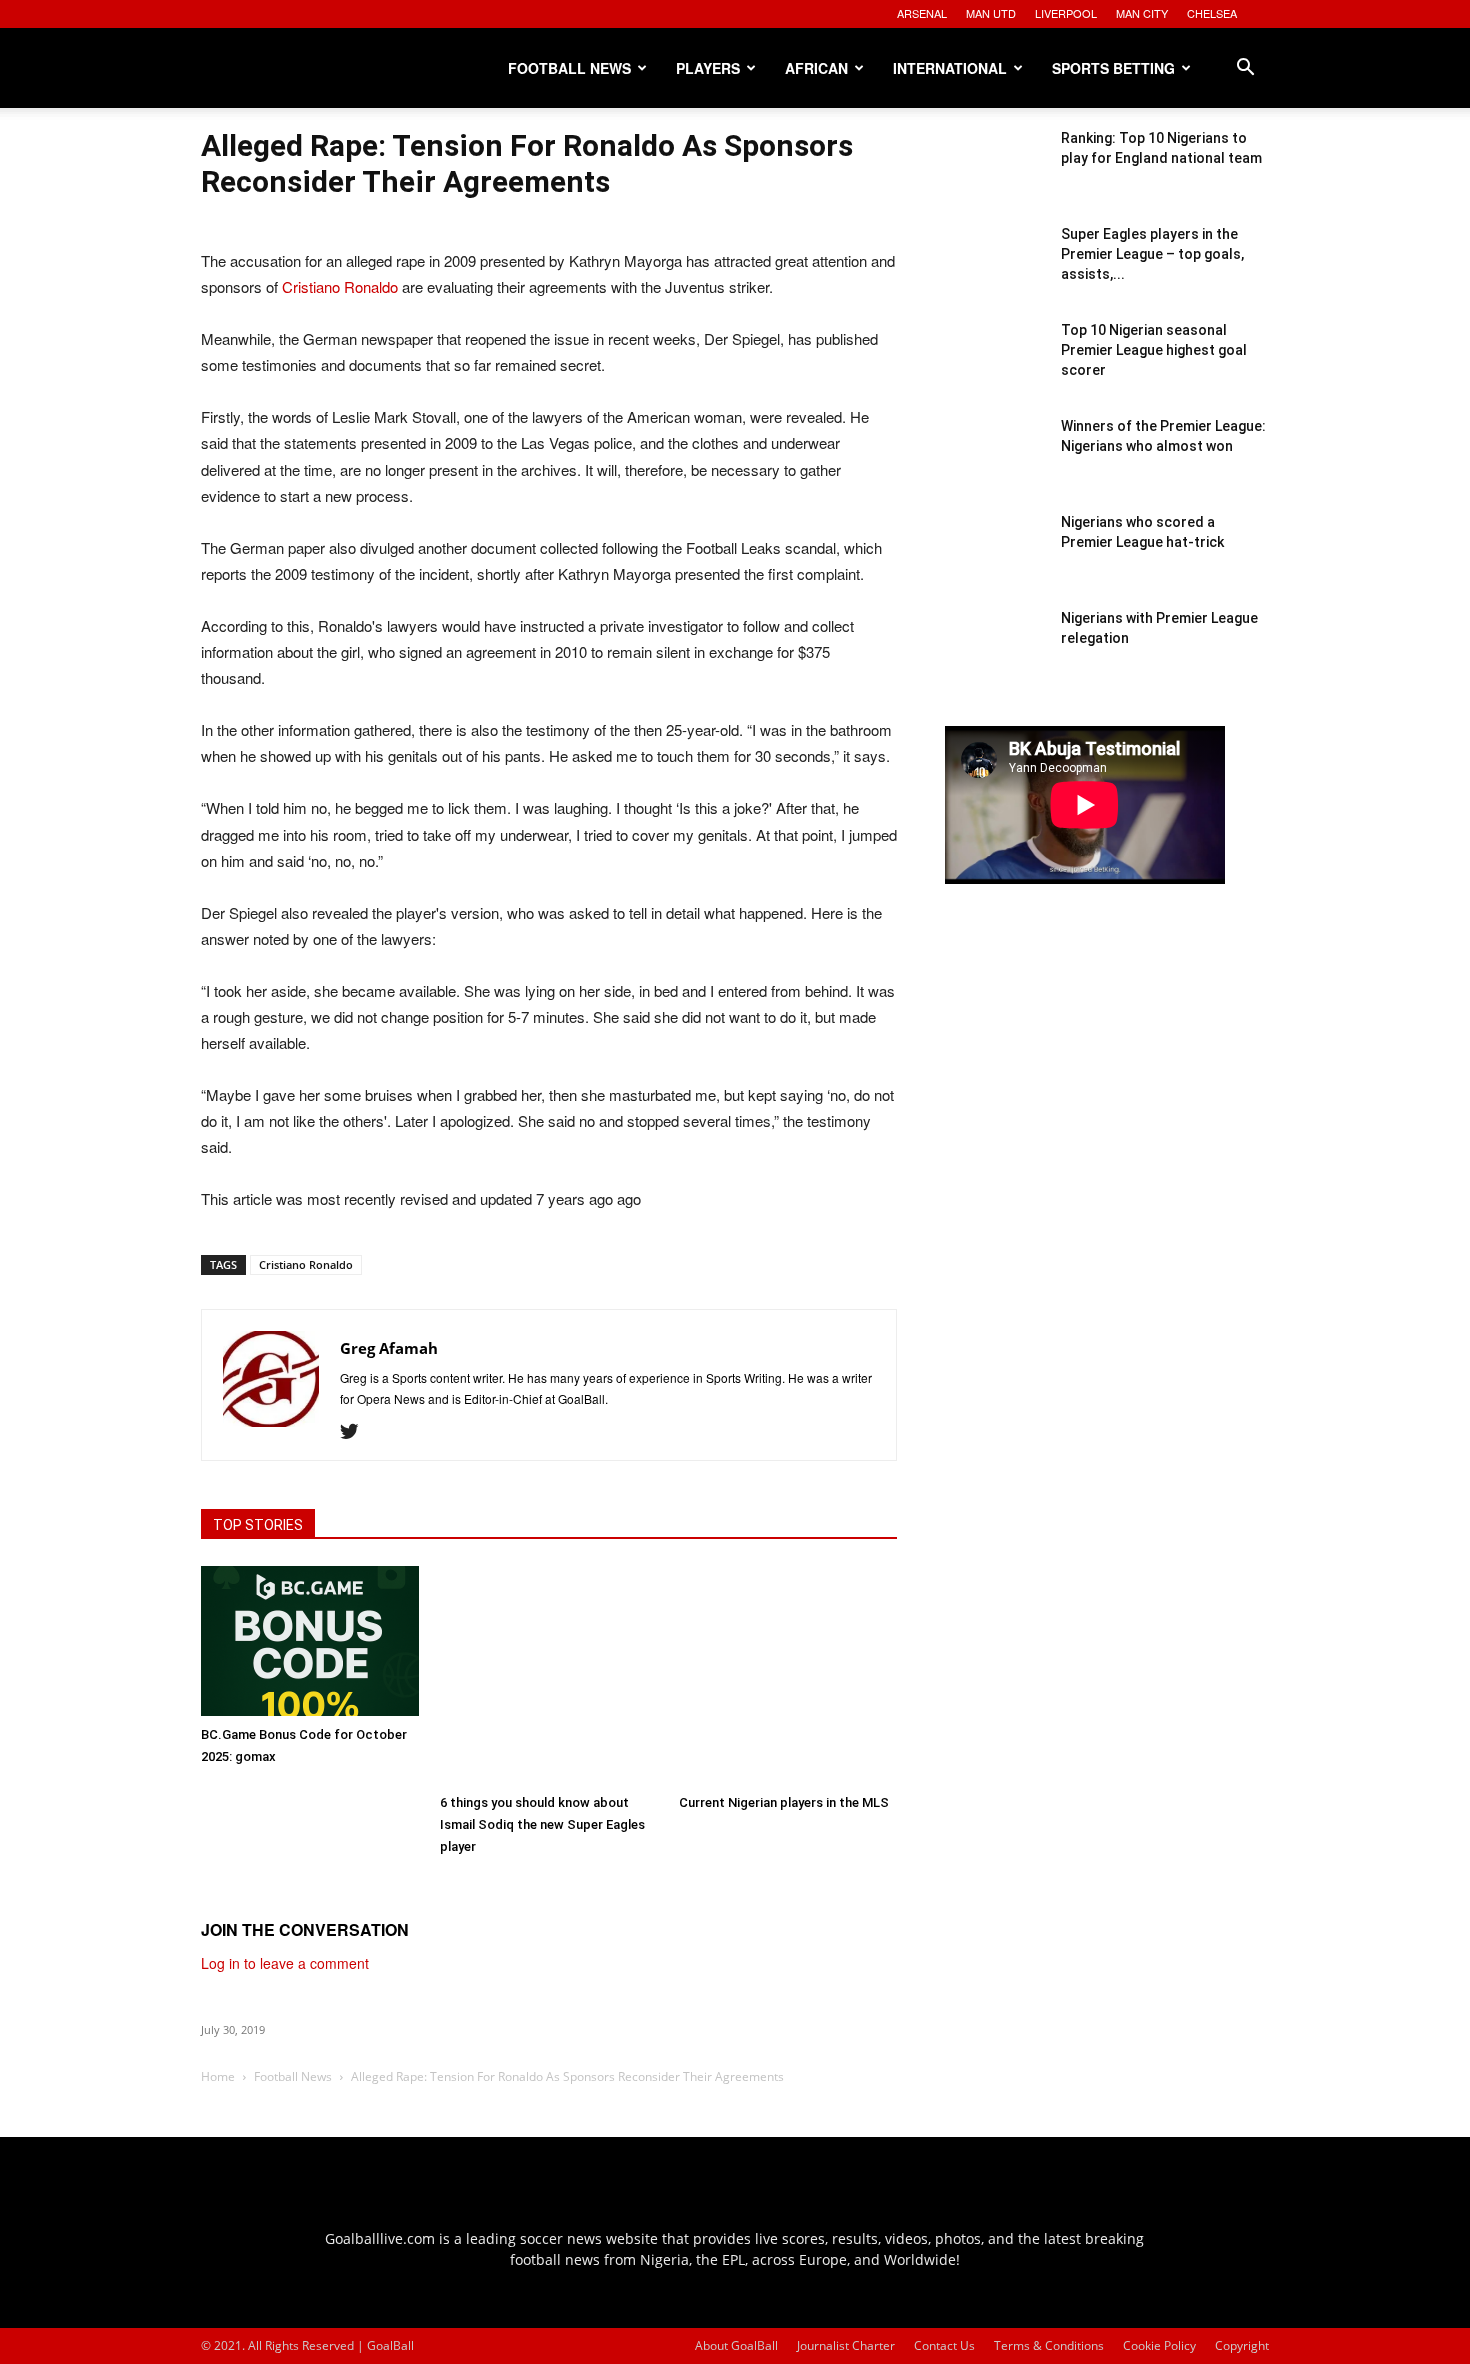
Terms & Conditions (1049, 2345)
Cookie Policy (1159, 2345)
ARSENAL (922, 13)
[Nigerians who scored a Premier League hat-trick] (995, 562)
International (950, 68)
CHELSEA (1212, 13)
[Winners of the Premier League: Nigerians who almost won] (995, 466)
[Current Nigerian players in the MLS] (788, 1675)
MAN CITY (1142, 13)
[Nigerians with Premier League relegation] (995, 658)
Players (708, 68)
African (816, 68)
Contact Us (944, 2345)
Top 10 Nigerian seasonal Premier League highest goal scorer (1154, 350)
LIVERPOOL (1066, 13)
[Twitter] (356, 1432)
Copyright (1242, 2345)
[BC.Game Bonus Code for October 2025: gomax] (310, 1641)
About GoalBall (736, 2345)
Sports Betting (1113, 68)
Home (218, 2076)
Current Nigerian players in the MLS (784, 1802)
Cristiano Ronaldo (340, 286)
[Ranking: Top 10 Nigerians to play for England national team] (995, 178)
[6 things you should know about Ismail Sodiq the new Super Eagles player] (549, 1675)
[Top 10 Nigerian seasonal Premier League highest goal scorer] (995, 370)
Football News (569, 68)
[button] (1245, 69)
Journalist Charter (846, 2345)
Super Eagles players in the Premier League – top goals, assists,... (1152, 254)
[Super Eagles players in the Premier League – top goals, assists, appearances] (995, 274)
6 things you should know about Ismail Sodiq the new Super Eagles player (542, 1824)
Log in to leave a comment (285, 1963)
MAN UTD (991, 13)
